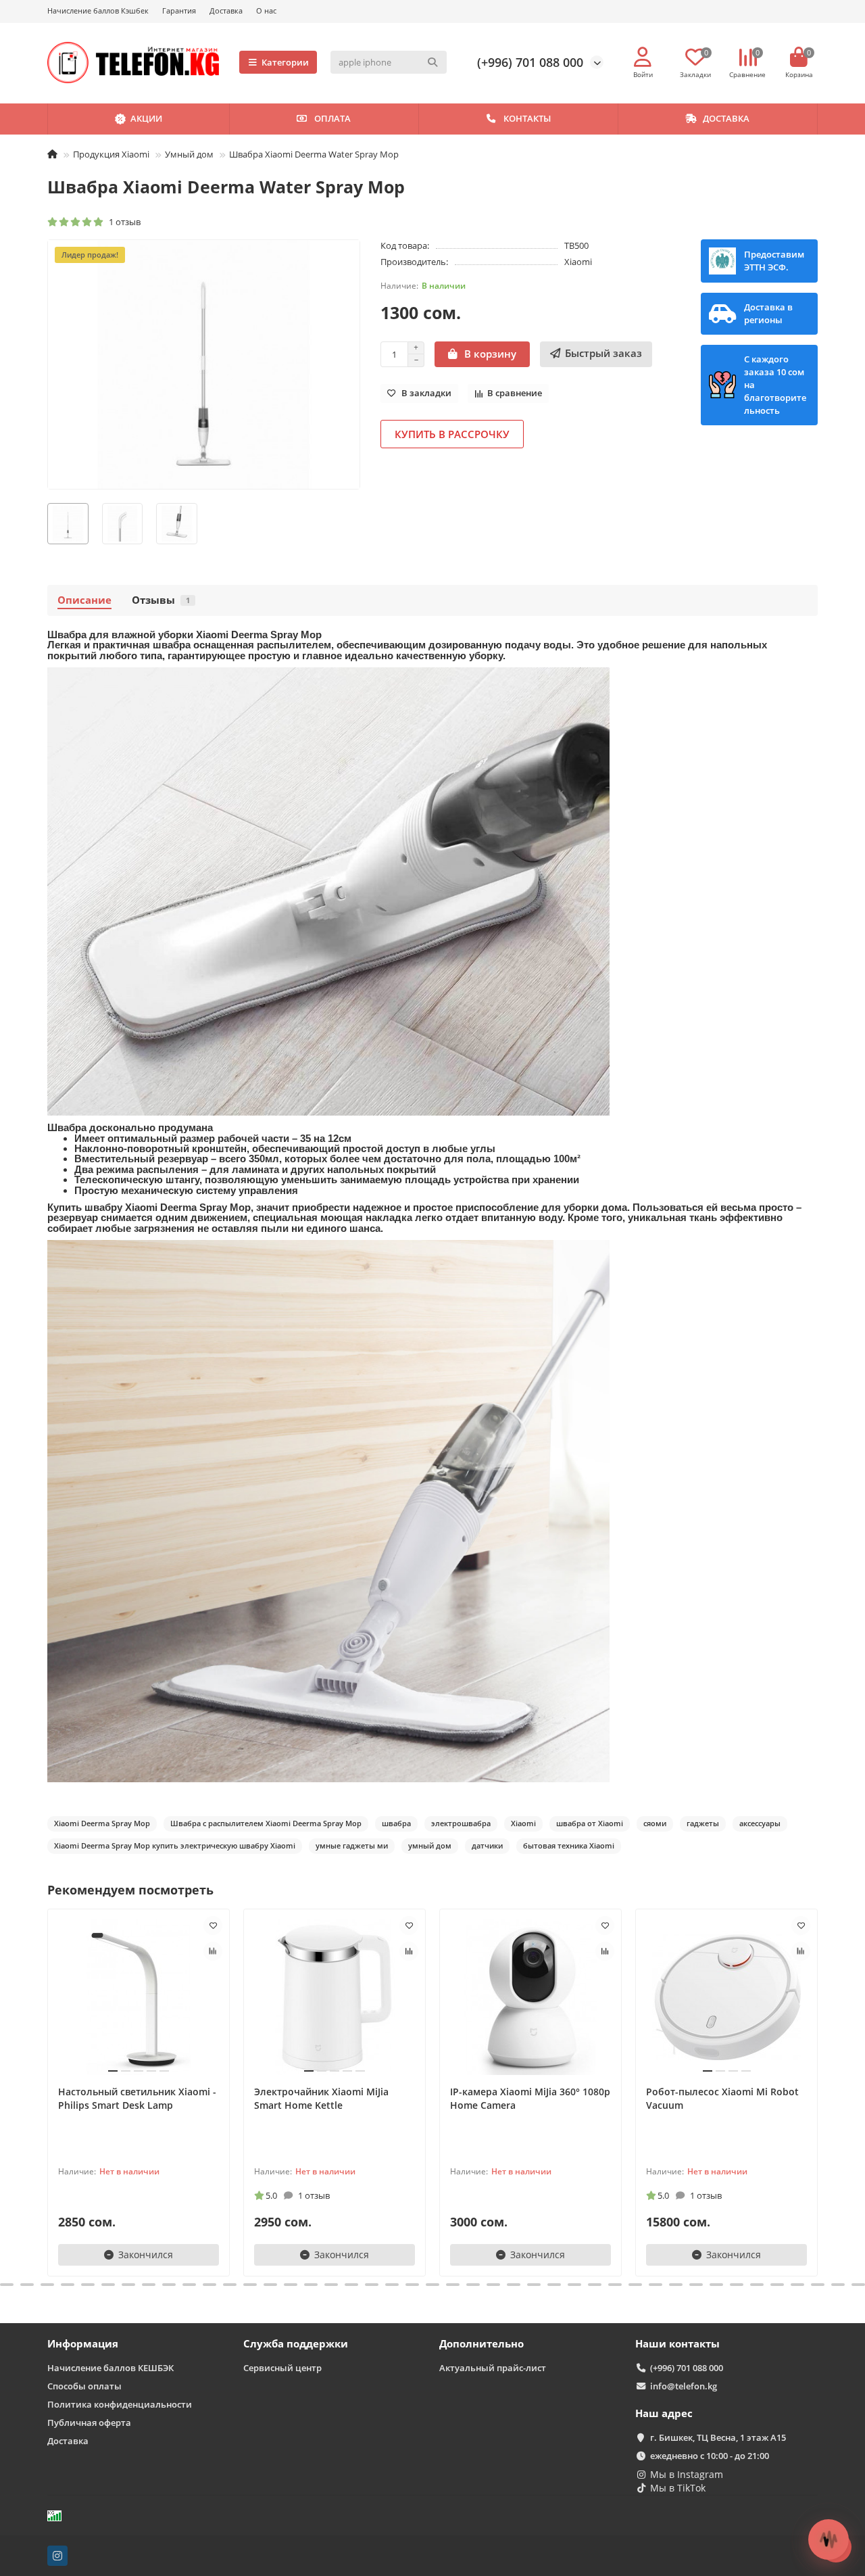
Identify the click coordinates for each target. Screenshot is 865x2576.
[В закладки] (213, 1926)
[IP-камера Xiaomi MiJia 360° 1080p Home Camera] (530, 1997)
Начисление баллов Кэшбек (98, 10)
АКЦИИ (146, 118)
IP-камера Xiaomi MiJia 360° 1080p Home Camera (530, 2098)
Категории (285, 62)
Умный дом (189, 154)
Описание (84, 600)
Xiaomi (578, 262)
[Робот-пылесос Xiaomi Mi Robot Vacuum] (726, 1997)
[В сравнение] (213, 1951)
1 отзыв (123, 222)
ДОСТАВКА (726, 118)
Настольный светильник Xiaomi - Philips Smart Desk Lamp (137, 2098)
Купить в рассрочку (452, 434)
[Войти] (643, 57)
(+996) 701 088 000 (530, 62)
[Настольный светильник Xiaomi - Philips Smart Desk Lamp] (139, 1997)
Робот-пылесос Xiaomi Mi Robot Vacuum (722, 2098)
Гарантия (179, 10)
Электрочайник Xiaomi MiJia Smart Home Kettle (321, 2098)
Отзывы (161, 600)
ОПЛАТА (332, 118)
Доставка (226, 10)
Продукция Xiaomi (111, 154)
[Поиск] (432, 62)
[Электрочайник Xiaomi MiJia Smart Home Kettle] (335, 1997)
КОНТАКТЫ (527, 118)
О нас (266, 10)
